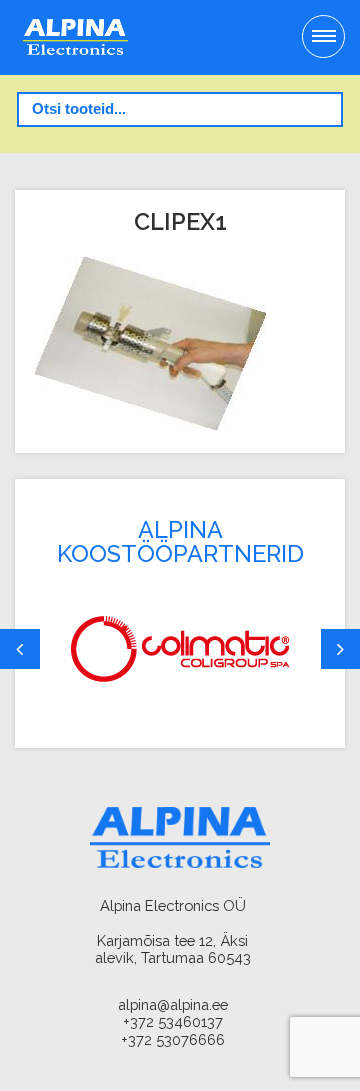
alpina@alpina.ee (173, 1004)
